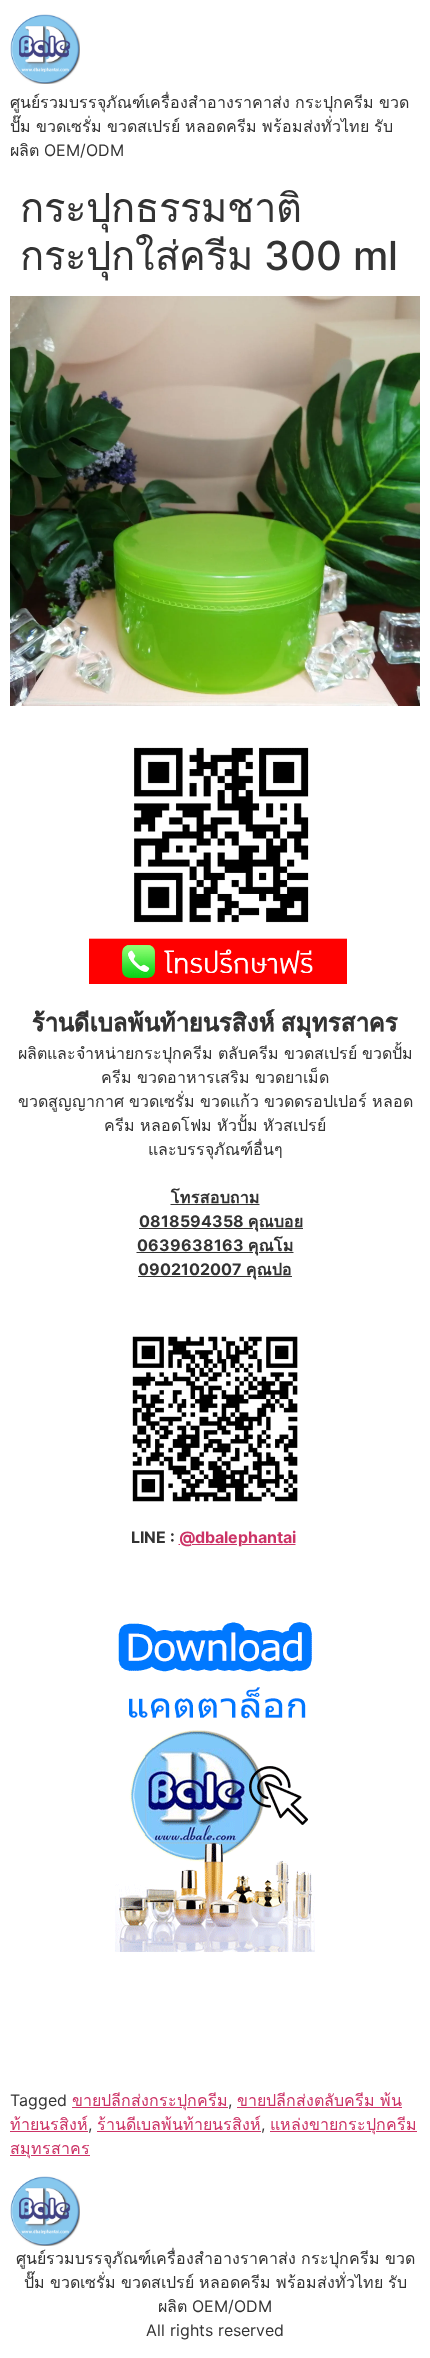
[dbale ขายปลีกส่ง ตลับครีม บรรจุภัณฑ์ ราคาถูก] (215, 1946)
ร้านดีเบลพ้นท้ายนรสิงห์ (179, 2124)
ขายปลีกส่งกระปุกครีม (150, 2100)
